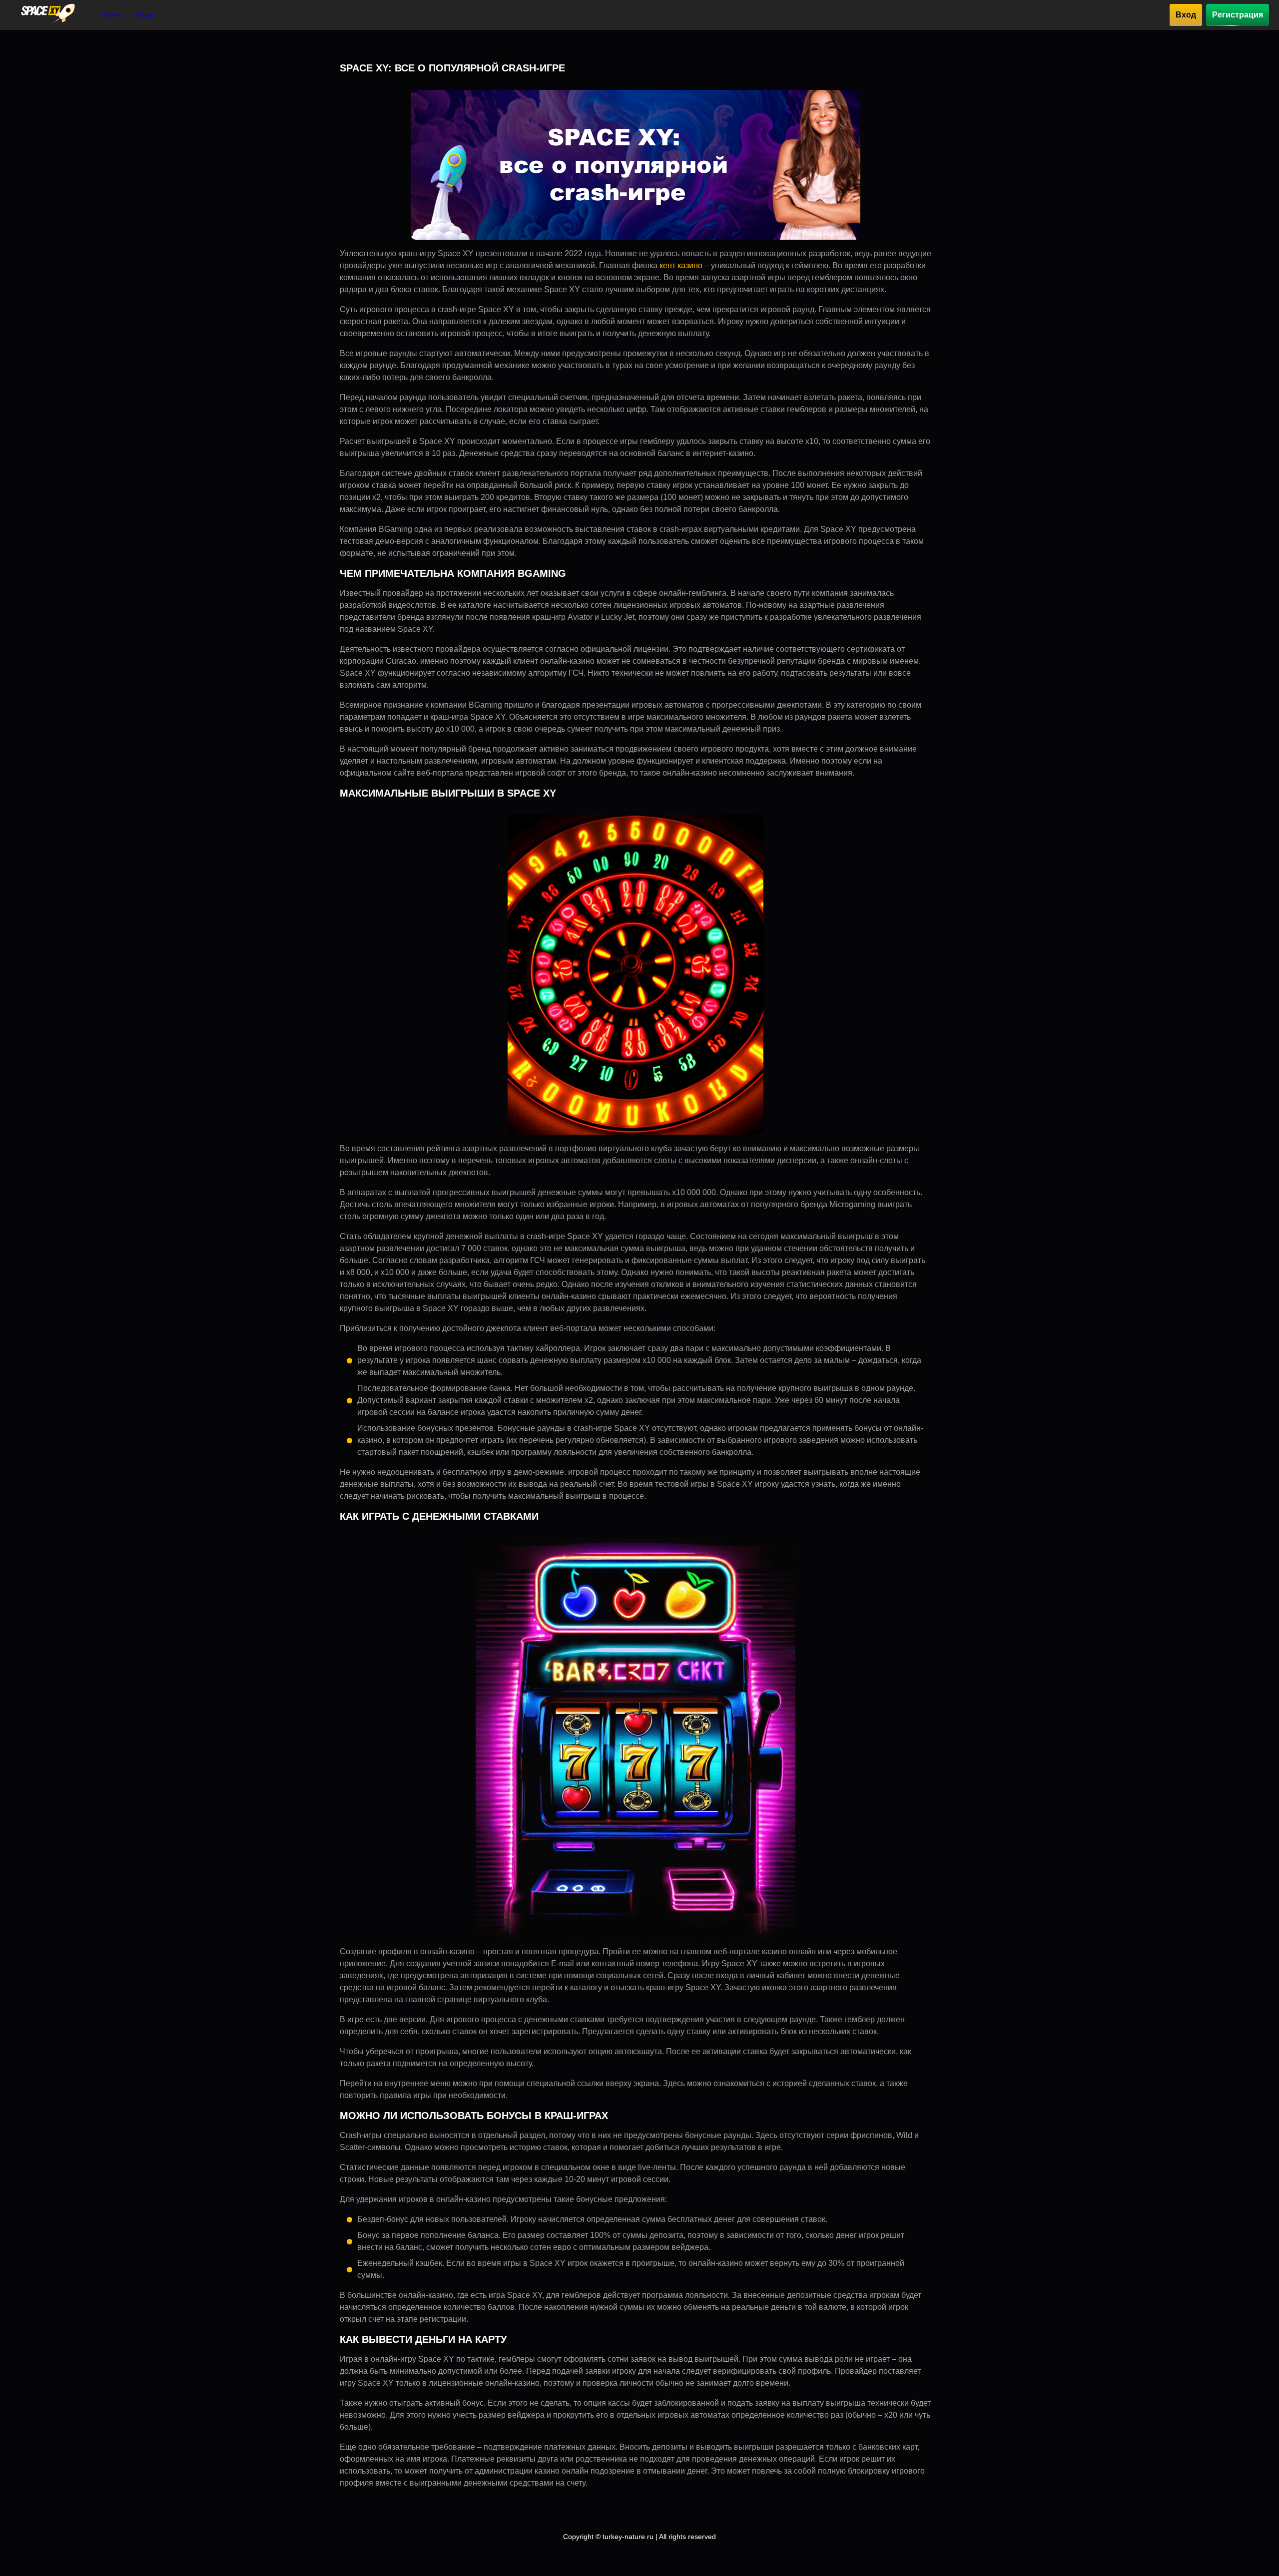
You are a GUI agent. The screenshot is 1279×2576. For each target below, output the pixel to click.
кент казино (681, 265)
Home (111, 15)
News (145, 15)
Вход (1186, 15)
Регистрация (1238, 15)
